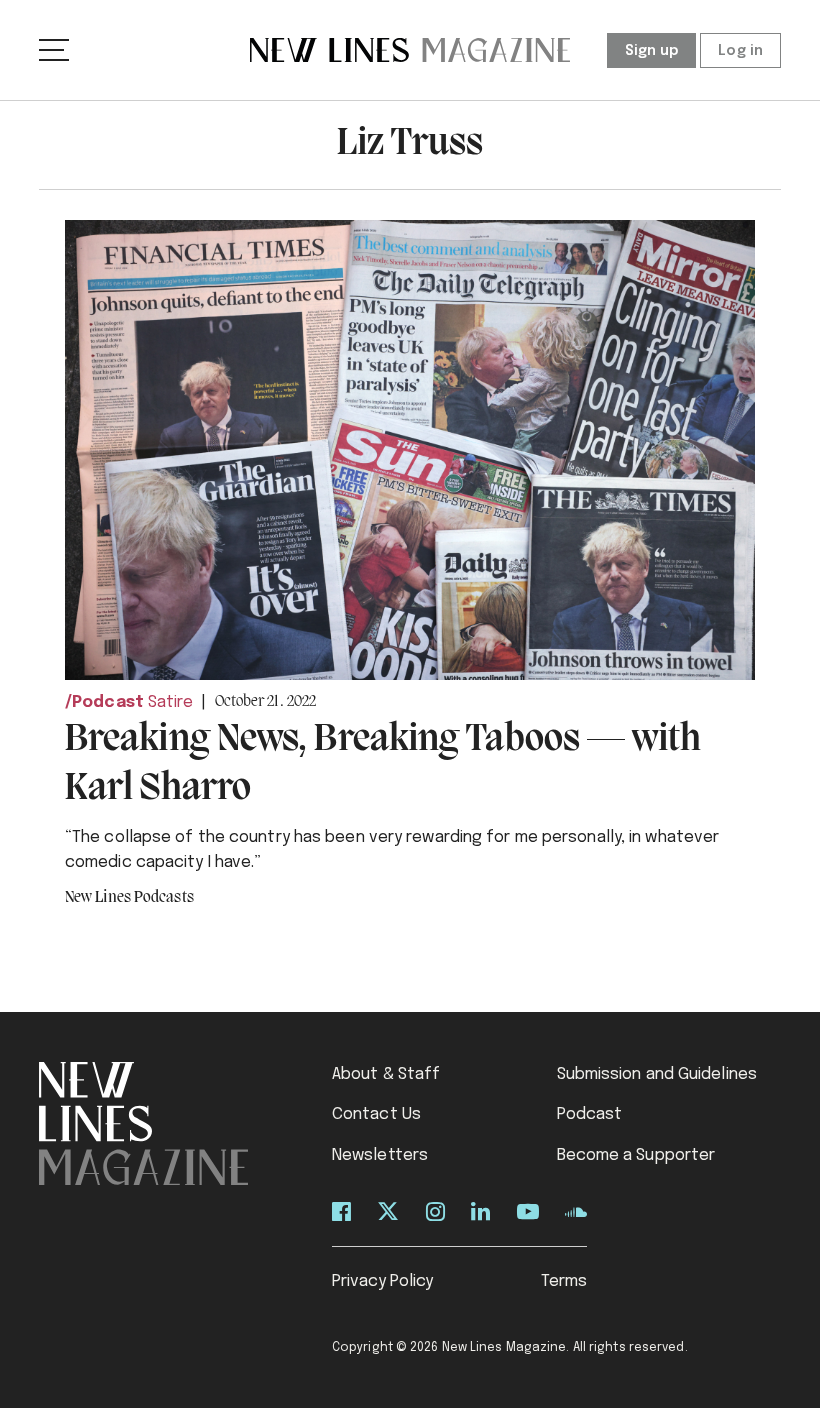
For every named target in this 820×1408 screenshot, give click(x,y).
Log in (740, 51)
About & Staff (386, 1074)
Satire (171, 702)
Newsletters (380, 1155)
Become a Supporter (636, 1155)
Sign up (652, 51)
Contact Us (376, 1114)
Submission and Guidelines (657, 1074)
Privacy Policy (382, 1281)
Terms (564, 1281)
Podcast (108, 702)
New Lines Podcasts (129, 898)
